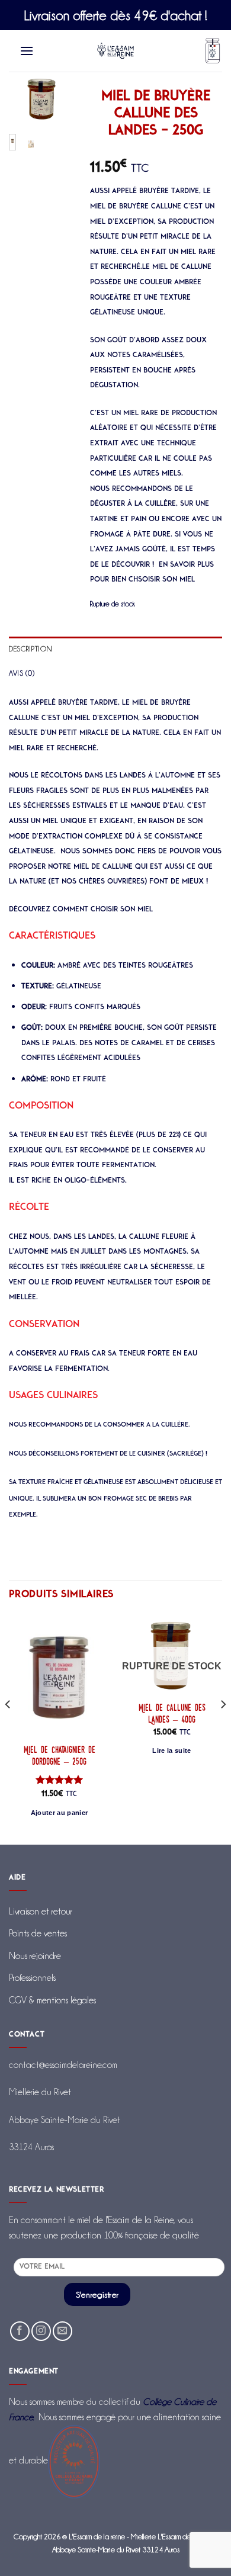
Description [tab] (30, 648)
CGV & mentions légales (52, 2000)
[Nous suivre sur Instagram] (41, 2331)
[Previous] (25, 106)
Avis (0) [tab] (22, 673)
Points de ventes (38, 1933)
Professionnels (32, 1978)
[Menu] (27, 51)
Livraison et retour (41, 1911)
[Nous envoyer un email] (62, 2331)
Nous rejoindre (35, 1956)
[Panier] (213, 51)
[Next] (56, 106)
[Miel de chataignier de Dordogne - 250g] (59, 1676)
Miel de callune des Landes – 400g (172, 1714)
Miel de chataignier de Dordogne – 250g (60, 1756)
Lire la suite (171, 1750)
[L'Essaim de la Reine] (116, 51)
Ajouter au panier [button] (60, 1813)
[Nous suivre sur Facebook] (20, 2331)
